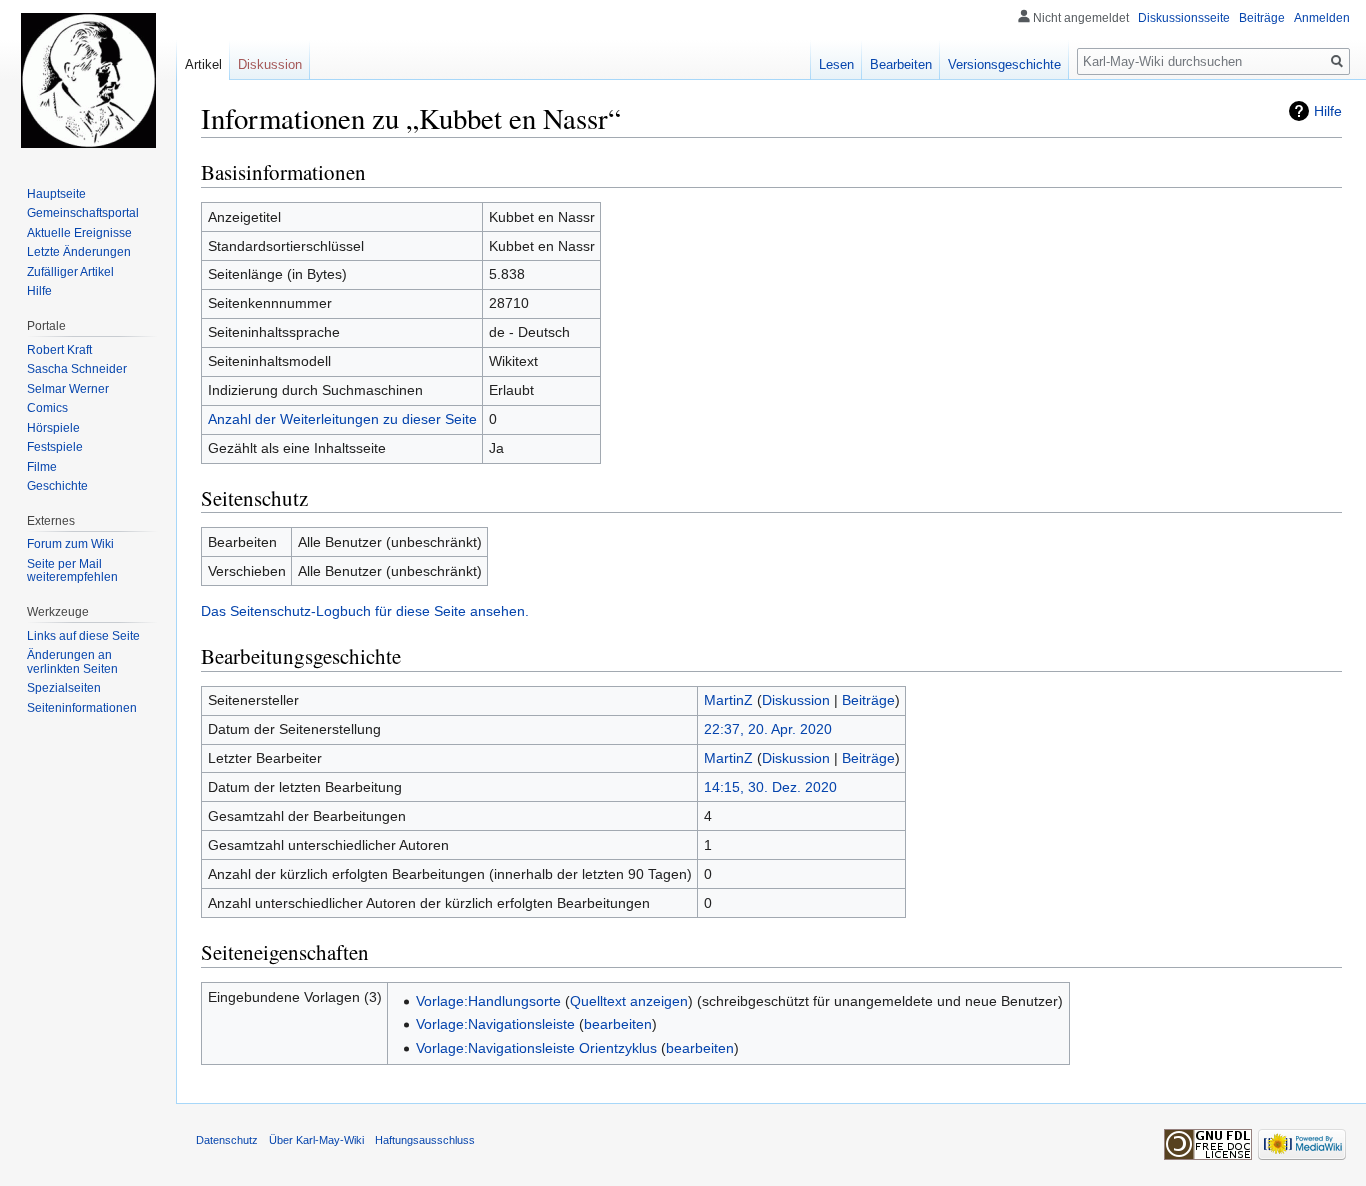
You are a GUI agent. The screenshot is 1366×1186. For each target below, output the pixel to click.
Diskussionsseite (1184, 18)
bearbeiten (618, 1024)
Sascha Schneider (77, 369)
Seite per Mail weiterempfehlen (72, 571)
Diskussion (796, 700)
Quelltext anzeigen (629, 1001)
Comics (47, 408)
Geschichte (57, 486)
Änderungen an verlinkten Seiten (72, 662)
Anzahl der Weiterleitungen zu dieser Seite (342, 419)
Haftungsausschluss (425, 1140)
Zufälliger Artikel (70, 272)
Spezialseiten (64, 688)
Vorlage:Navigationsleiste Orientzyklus (536, 1048)
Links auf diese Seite (83, 636)
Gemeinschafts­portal (83, 213)
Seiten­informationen (82, 708)
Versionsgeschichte (1004, 64)
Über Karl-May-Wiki (316, 1140)
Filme (42, 467)
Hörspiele (53, 428)
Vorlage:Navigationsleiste (495, 1024)
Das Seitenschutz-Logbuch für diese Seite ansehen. (365, 611)
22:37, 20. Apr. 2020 (768, 729)
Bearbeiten (901, 64)
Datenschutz (227, 1140)
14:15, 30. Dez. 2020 (770, 787)
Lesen (836, 64)
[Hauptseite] (88, 80)
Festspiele (55, 447)
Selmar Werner (68, 389)
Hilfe (1328, 111)
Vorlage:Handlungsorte (488, 1001)
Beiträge (868, 700)
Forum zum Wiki (70, 544)
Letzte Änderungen (79, 252)
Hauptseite (56, 194)
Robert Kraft (59, 350)
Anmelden (1322, 18)
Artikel (203, 64)
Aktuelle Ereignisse (79, 233)
